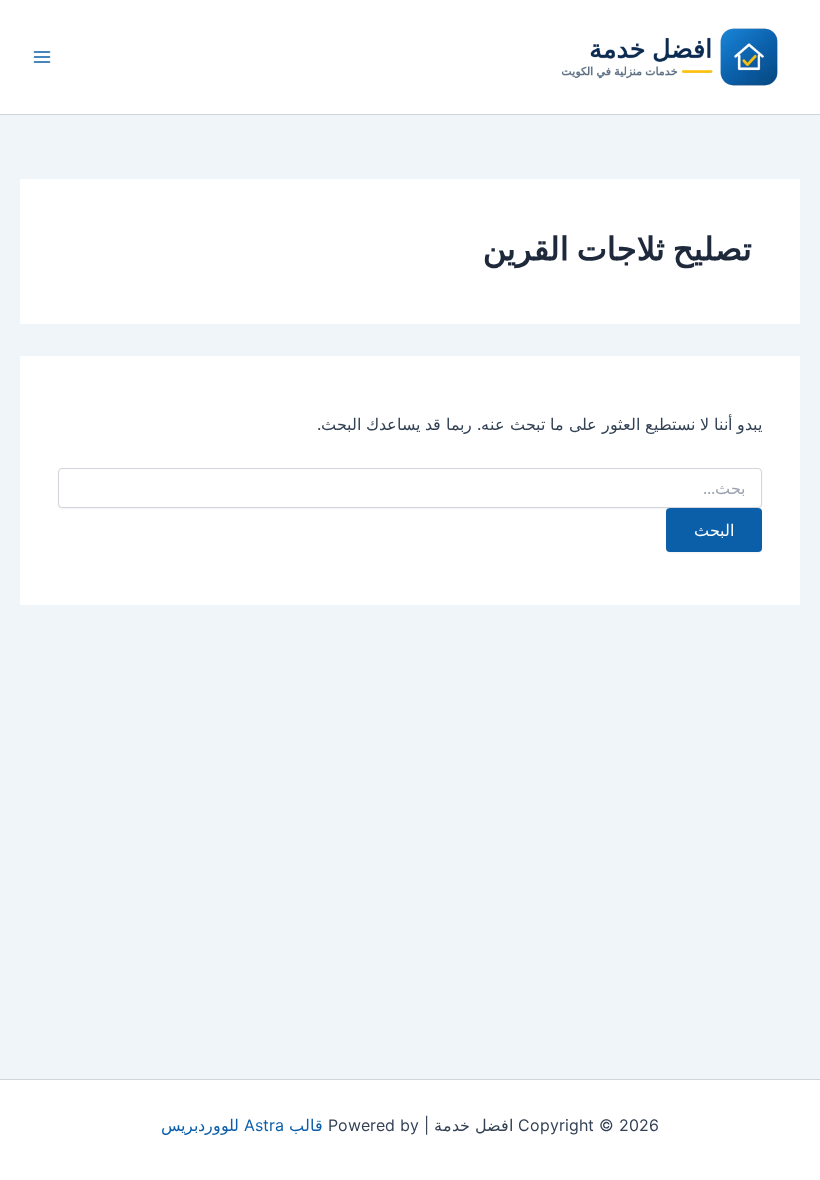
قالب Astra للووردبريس (242, 1125)
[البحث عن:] (409, 488)
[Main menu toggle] (42, 57)
